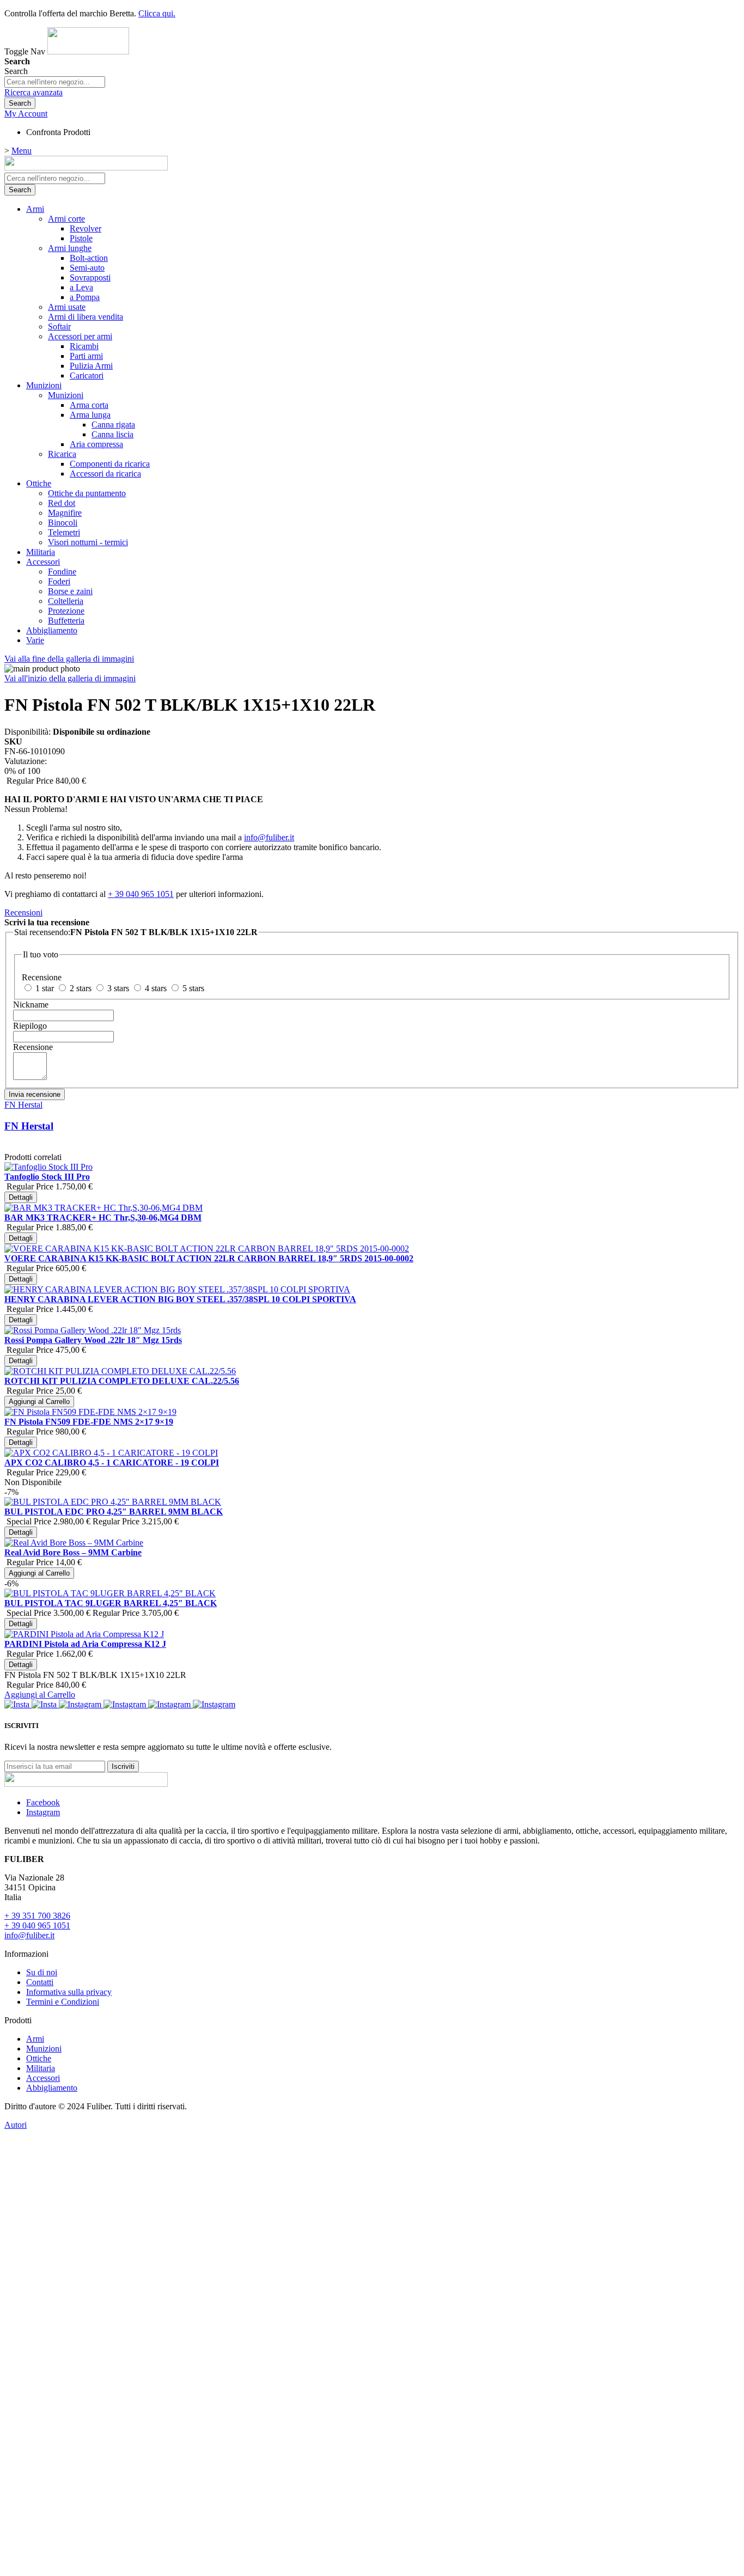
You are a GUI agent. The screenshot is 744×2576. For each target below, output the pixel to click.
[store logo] (88, 51)
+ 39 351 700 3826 (37, 1916)
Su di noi (42, 1972)
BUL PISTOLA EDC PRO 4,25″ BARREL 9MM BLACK (114, 1512)
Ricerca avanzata (33, 92)
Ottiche (39, 2058)
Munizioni (44, 2049)
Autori (16, 2125)
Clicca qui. (157, 13)
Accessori (43, 2078)
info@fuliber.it (269, 837)
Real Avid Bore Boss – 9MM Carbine (73, 1552)
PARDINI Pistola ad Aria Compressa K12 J (85, 1644)
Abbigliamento (52, 2088)
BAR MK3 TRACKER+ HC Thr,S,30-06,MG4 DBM (103, 1217)
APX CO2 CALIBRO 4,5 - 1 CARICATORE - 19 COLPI (112, 1463)
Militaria (41, 2068)
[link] (26, 114)
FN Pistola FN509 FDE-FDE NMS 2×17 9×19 (89, 1422)
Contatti (40, 1982)
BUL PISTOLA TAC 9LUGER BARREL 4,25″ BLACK (111, 1603)
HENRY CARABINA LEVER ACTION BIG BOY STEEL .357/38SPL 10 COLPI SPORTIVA (180, 1299)
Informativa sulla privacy (69, 1992)
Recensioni (23, 912)
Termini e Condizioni (63, 2002)
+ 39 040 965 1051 (141, 894)
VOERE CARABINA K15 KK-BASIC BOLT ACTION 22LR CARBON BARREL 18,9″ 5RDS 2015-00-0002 (209, 1258)
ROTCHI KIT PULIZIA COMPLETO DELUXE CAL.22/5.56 (122, 1381)
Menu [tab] (22, 151)
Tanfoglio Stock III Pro (47, 1177)
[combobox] (55, 82)
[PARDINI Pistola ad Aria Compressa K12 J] (84, 2103)
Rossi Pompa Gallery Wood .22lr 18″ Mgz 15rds (93, 1340)
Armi (35, 2039)
